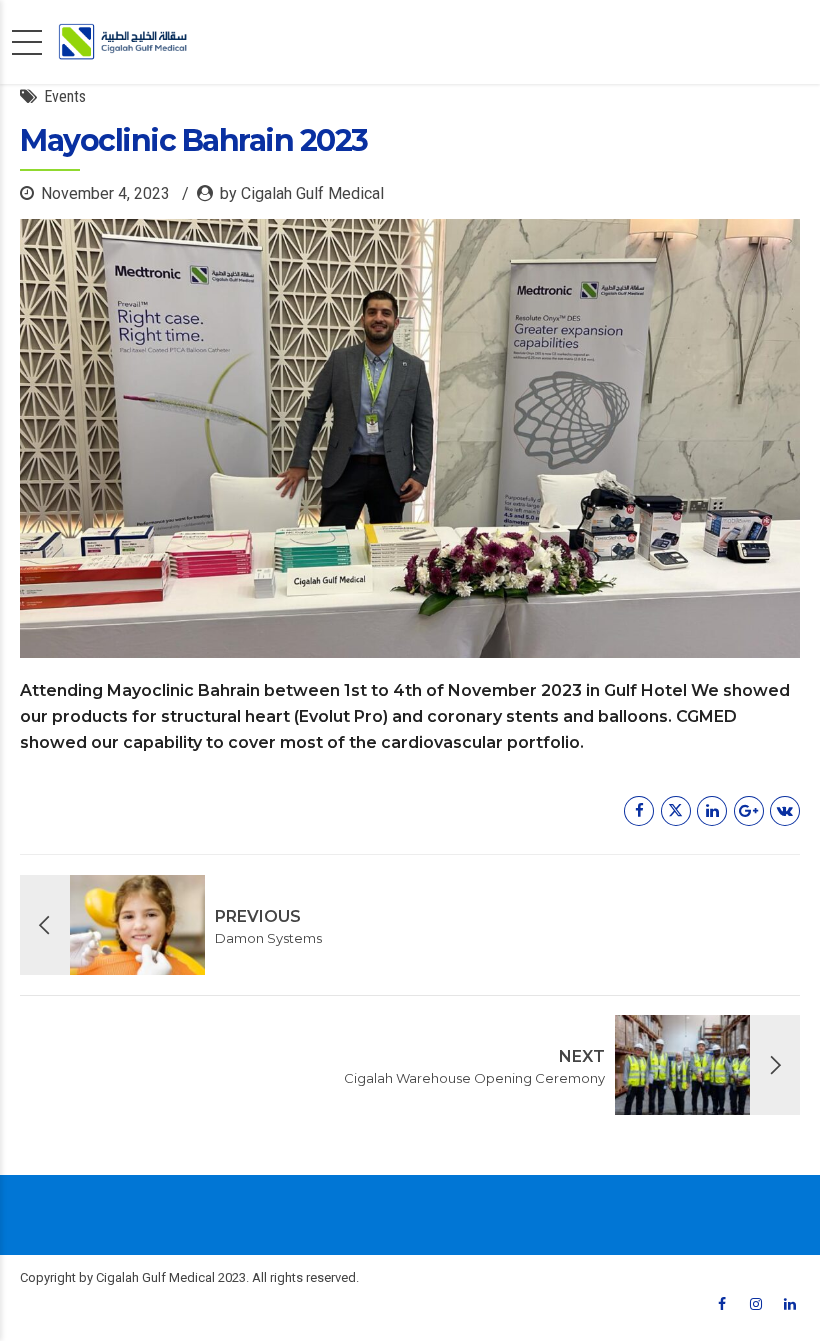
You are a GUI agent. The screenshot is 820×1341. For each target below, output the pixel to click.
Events (65, 96)
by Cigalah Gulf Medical (302, 193)
